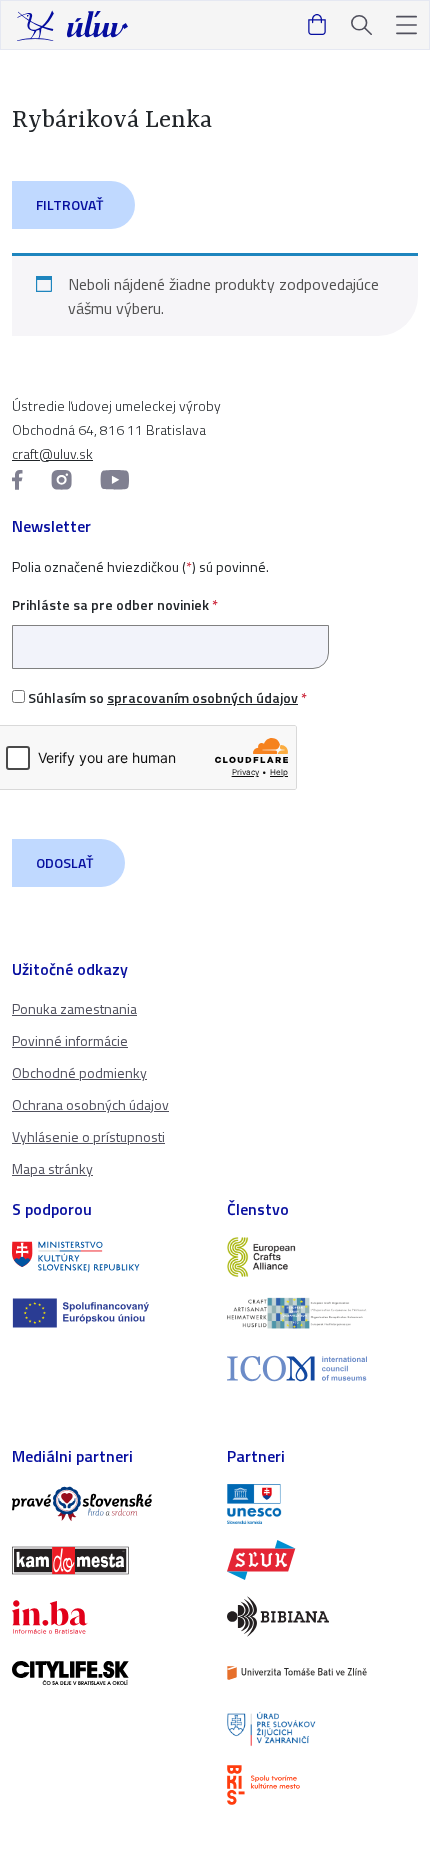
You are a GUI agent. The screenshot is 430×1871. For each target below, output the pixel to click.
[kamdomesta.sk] (107, 1560)
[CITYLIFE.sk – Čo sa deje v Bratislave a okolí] (107, 1673)
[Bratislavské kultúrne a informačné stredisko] (322, 1785)
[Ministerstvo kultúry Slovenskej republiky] (107, 1257)
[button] (406, 25)
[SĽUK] (322, 1560)
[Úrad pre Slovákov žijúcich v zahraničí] (322, 1729)
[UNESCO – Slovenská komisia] (322, 1504)
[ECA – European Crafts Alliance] (322, 1257)
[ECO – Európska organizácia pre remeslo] (322, 1313)
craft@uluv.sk (52, 453)
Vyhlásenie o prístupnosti (88, 1136)
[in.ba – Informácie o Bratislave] (107, 1617)
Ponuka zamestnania (74, 1008)
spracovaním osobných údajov (202, 697)
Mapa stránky (52, 1168)
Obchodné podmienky (79, 1072)
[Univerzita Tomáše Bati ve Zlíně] (322, 1673)
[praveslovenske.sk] (107, 1504)
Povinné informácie (70, 1040)
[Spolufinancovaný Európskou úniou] (107, 1313)
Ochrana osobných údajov (90, 1104)
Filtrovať (69, 204)
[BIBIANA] (322, 1616)
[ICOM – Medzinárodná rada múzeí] (322, 1368)
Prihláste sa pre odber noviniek (115, 604)
